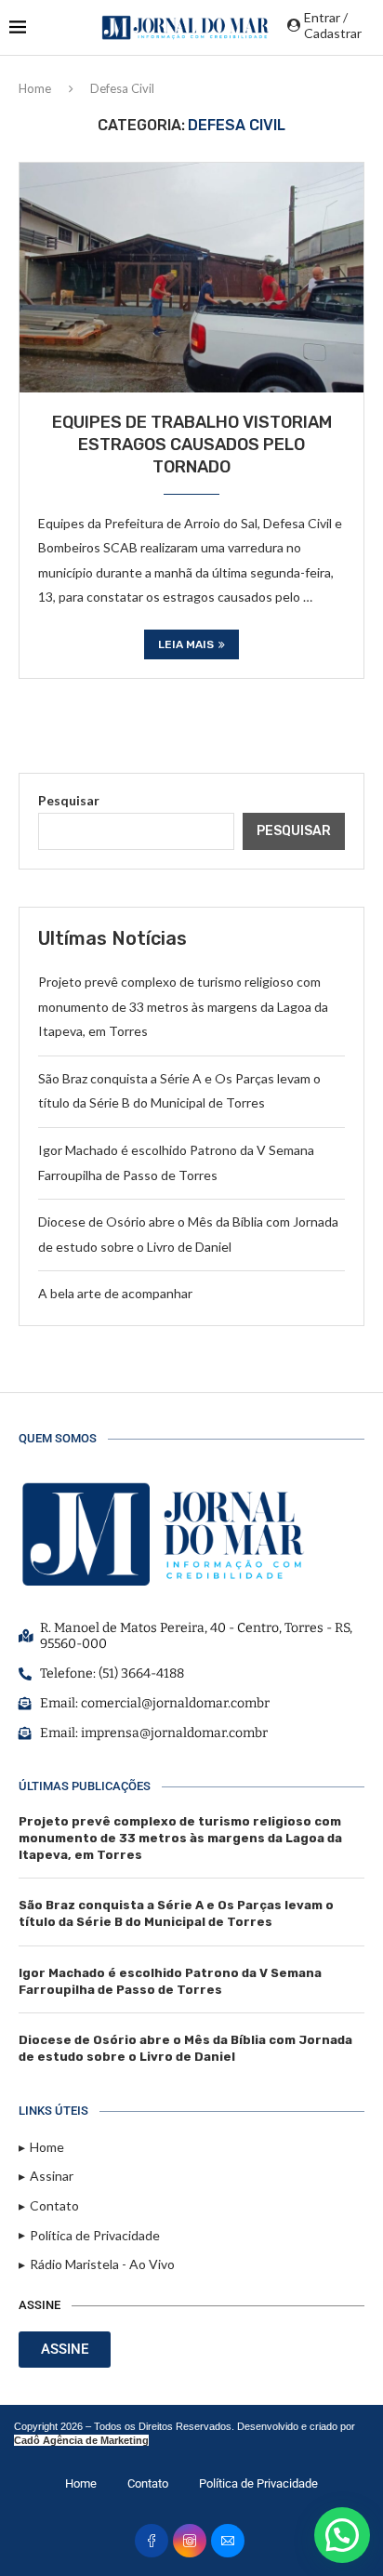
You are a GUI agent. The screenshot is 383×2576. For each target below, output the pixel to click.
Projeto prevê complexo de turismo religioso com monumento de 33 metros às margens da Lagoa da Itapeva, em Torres (183, 1006)
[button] (342, 2535)
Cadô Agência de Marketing (81, 2440)
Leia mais (186, 644)
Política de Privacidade (258, 2483)
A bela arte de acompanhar (115, 1293)
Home (35, 88)
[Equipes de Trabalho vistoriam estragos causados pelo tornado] (191, 277)
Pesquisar (69, 800)
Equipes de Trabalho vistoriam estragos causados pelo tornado (192, 445)
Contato (148, 2483)
